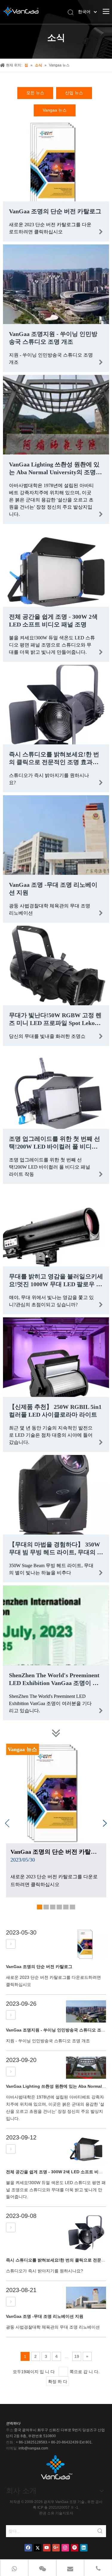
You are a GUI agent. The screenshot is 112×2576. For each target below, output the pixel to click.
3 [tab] (53, 1908)
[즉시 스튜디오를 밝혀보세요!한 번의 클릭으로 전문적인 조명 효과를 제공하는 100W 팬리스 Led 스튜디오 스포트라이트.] (11, 2227)
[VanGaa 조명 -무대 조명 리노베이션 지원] (11, 2302)
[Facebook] (28, 2548)
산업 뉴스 (74, 93)
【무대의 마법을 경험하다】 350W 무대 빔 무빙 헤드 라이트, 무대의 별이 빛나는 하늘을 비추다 (56, 1552)
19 (77, 2356)
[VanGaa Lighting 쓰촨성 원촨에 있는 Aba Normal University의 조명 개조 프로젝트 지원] (11, 2072)
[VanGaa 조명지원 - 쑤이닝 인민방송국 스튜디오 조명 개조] (11, 2015)
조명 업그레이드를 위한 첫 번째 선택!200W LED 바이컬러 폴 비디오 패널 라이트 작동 (55, 1146)
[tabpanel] (56, 1821)
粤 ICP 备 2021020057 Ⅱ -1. (56, 2507)
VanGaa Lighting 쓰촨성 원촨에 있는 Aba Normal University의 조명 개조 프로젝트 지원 (54, 472)
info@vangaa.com (33, 2448)
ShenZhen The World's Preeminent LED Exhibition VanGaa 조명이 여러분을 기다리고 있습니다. (54, 1683)
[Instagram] (65, 2548)
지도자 (68, 2513)
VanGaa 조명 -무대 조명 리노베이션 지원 (45, 2316)
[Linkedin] (84, 2548)
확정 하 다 (58, 2382)
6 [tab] (73, 1908)
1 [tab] (40, 1908)
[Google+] (56, 2548)
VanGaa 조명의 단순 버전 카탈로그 (55, 211)
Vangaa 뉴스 (55, 110)
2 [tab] (47, 1908)
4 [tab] (60, 1908)
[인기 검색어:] (100, 2531)
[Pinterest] (75, 2548)
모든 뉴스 (35, 93)
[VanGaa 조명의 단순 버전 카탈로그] (11, 1944)
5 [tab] (66, 1908)
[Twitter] (37, 2548)
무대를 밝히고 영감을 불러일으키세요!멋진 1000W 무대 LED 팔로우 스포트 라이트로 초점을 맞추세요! (56, 1284)
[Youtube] (47, 2548)
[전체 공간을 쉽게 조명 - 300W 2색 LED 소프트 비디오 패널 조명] (11, 2149)
